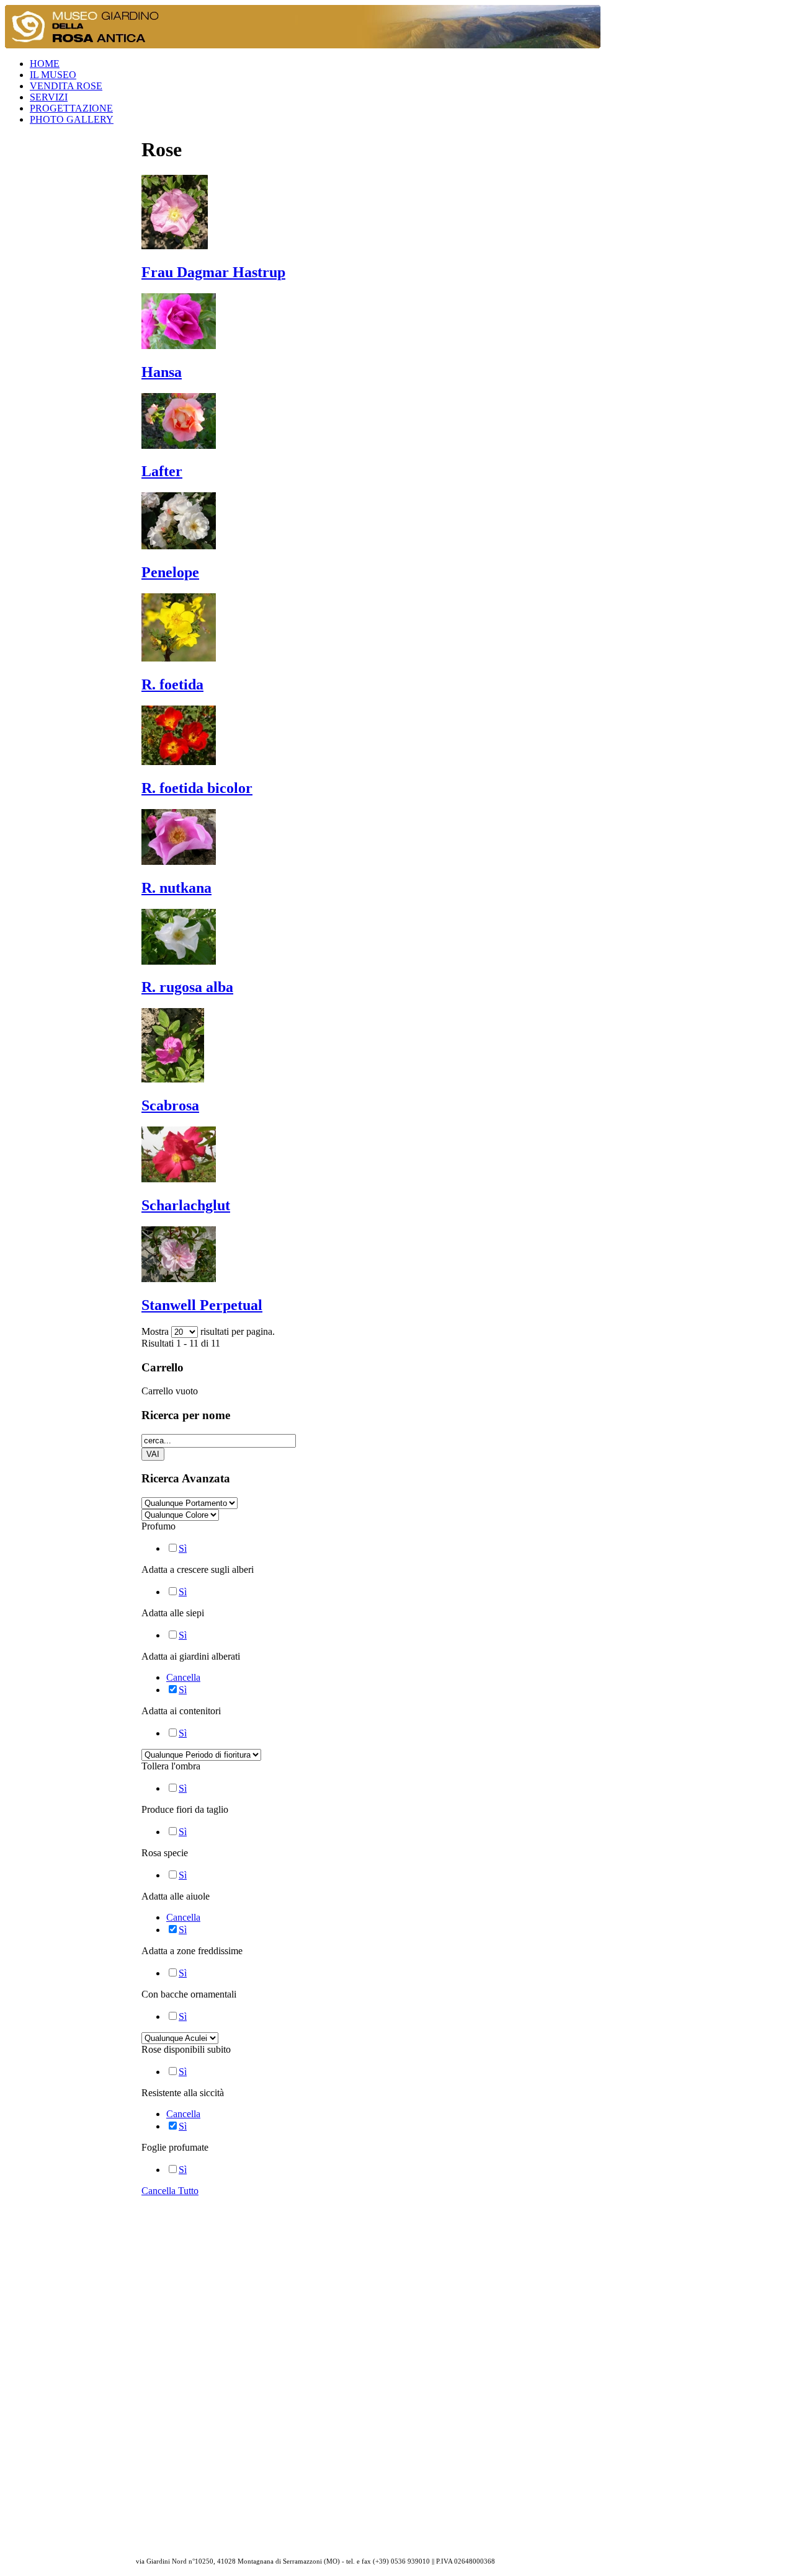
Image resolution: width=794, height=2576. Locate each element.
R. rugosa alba (187, 987)
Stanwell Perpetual (202, 1305)
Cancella (183, 1677)
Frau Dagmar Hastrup (213, 272)
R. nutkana (176, 888)
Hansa (162, 372)
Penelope (170, 572)
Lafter (162, 471)
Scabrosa (170, 1105)
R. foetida (172, 684)
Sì (183, 1548)
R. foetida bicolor (197, 788)
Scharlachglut (186, 1205)
